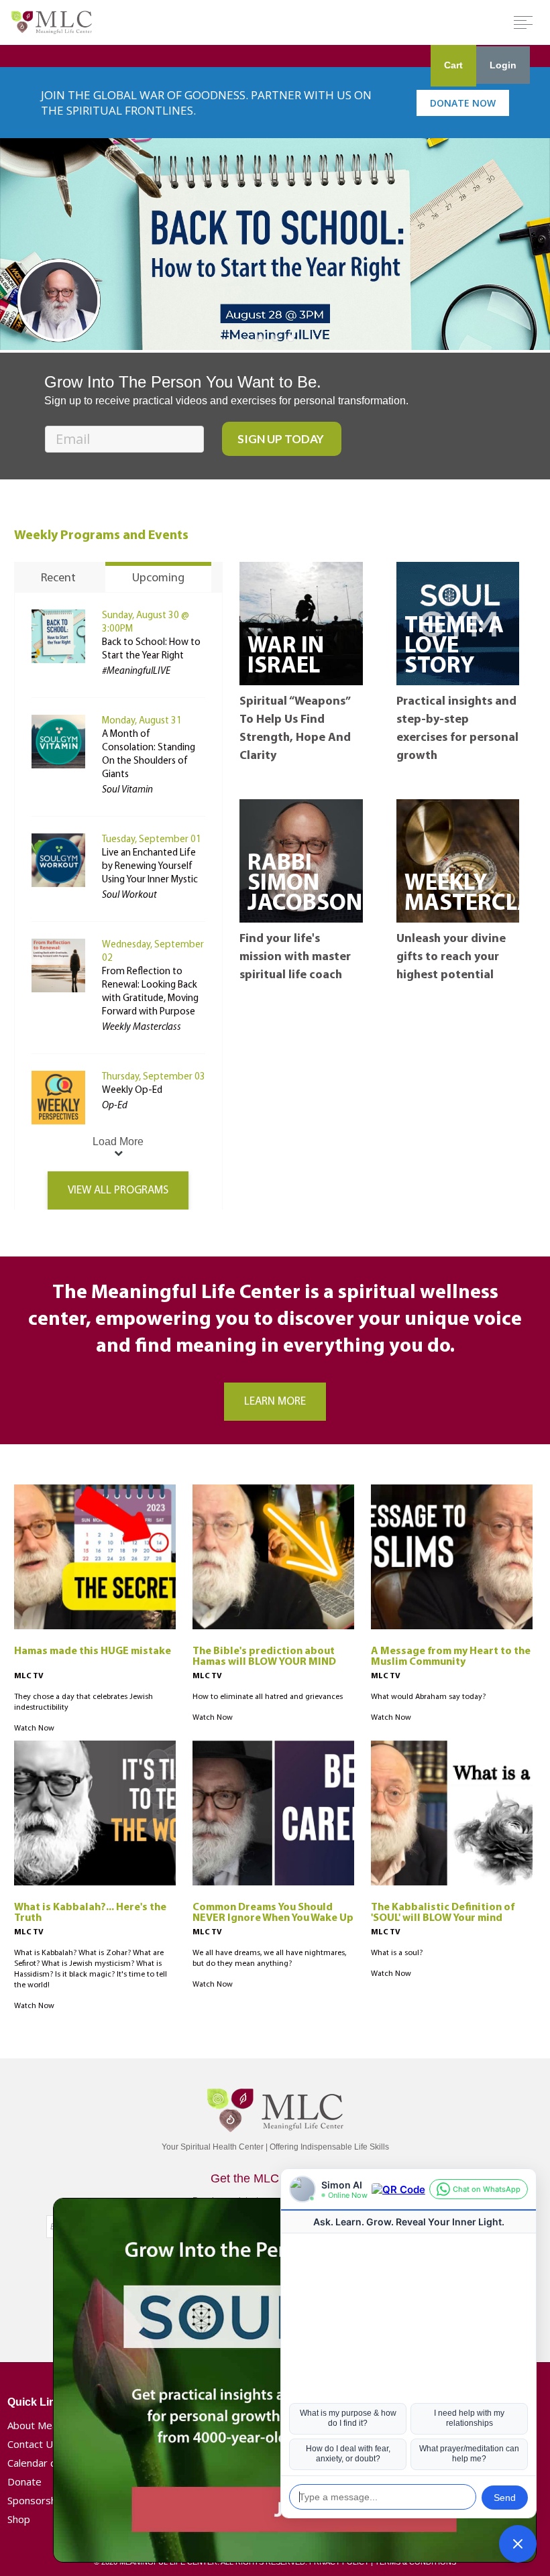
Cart (453, 65)
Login (503, 65)
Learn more (275, 1402)
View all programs (118, 1190)
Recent (58, 579)
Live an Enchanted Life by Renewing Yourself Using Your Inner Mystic (150, 867)
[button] (518, 2544)
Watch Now (34, 1729)
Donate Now (463, 103)
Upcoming (158, 579)
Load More (118, 1141)
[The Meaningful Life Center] (52, 22)
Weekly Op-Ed (132, 1091)
